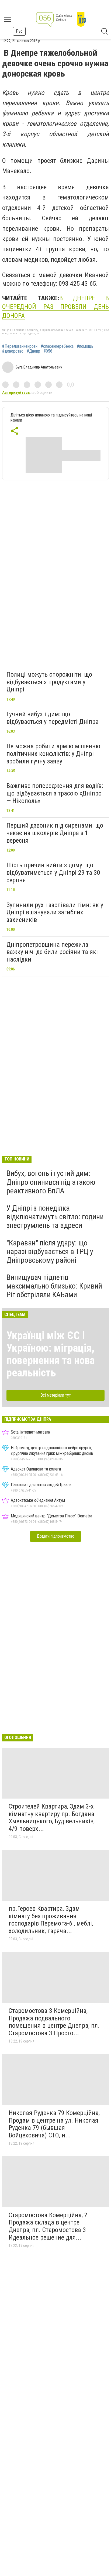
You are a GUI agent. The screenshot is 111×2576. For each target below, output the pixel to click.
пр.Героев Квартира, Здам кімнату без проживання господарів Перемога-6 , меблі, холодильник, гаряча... (51, 1920)
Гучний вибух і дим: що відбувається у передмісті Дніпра (53, 718)
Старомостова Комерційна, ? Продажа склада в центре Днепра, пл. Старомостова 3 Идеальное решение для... (48, 2226)
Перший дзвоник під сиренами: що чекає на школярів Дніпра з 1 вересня (55, 833)
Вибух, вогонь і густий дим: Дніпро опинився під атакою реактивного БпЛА (51, 1182)
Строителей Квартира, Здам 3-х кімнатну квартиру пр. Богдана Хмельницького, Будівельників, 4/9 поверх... (52, 1818)
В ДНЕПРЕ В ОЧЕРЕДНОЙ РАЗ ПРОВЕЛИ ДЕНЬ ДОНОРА (55, 307)
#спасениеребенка (57, 346)
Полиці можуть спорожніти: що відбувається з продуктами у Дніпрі (49, 682)
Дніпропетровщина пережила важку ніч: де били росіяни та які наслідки (52, 952)
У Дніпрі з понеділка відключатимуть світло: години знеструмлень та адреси (55, 1217)
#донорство (13, 351)
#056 (48, 351)
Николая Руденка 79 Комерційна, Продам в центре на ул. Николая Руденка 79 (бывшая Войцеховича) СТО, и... (54, 2124)
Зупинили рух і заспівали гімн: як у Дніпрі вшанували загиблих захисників (55, 912)
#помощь (85, 346)
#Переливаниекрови (20, 346)
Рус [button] (19, 31)
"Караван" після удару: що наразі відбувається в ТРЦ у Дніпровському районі (50, 1251)
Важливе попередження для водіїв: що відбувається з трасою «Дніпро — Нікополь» (55, 793)
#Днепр (33, 351)
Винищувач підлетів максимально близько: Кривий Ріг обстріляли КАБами (54, 1286)
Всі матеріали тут (56, 1395)
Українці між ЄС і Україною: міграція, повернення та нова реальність (51, 1354)
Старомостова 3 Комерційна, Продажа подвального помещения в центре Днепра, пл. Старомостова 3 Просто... (54, 2022)
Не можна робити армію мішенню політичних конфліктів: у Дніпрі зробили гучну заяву (53, 754)
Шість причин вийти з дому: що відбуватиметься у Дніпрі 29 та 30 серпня (53, 872)
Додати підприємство (55, 1536)
